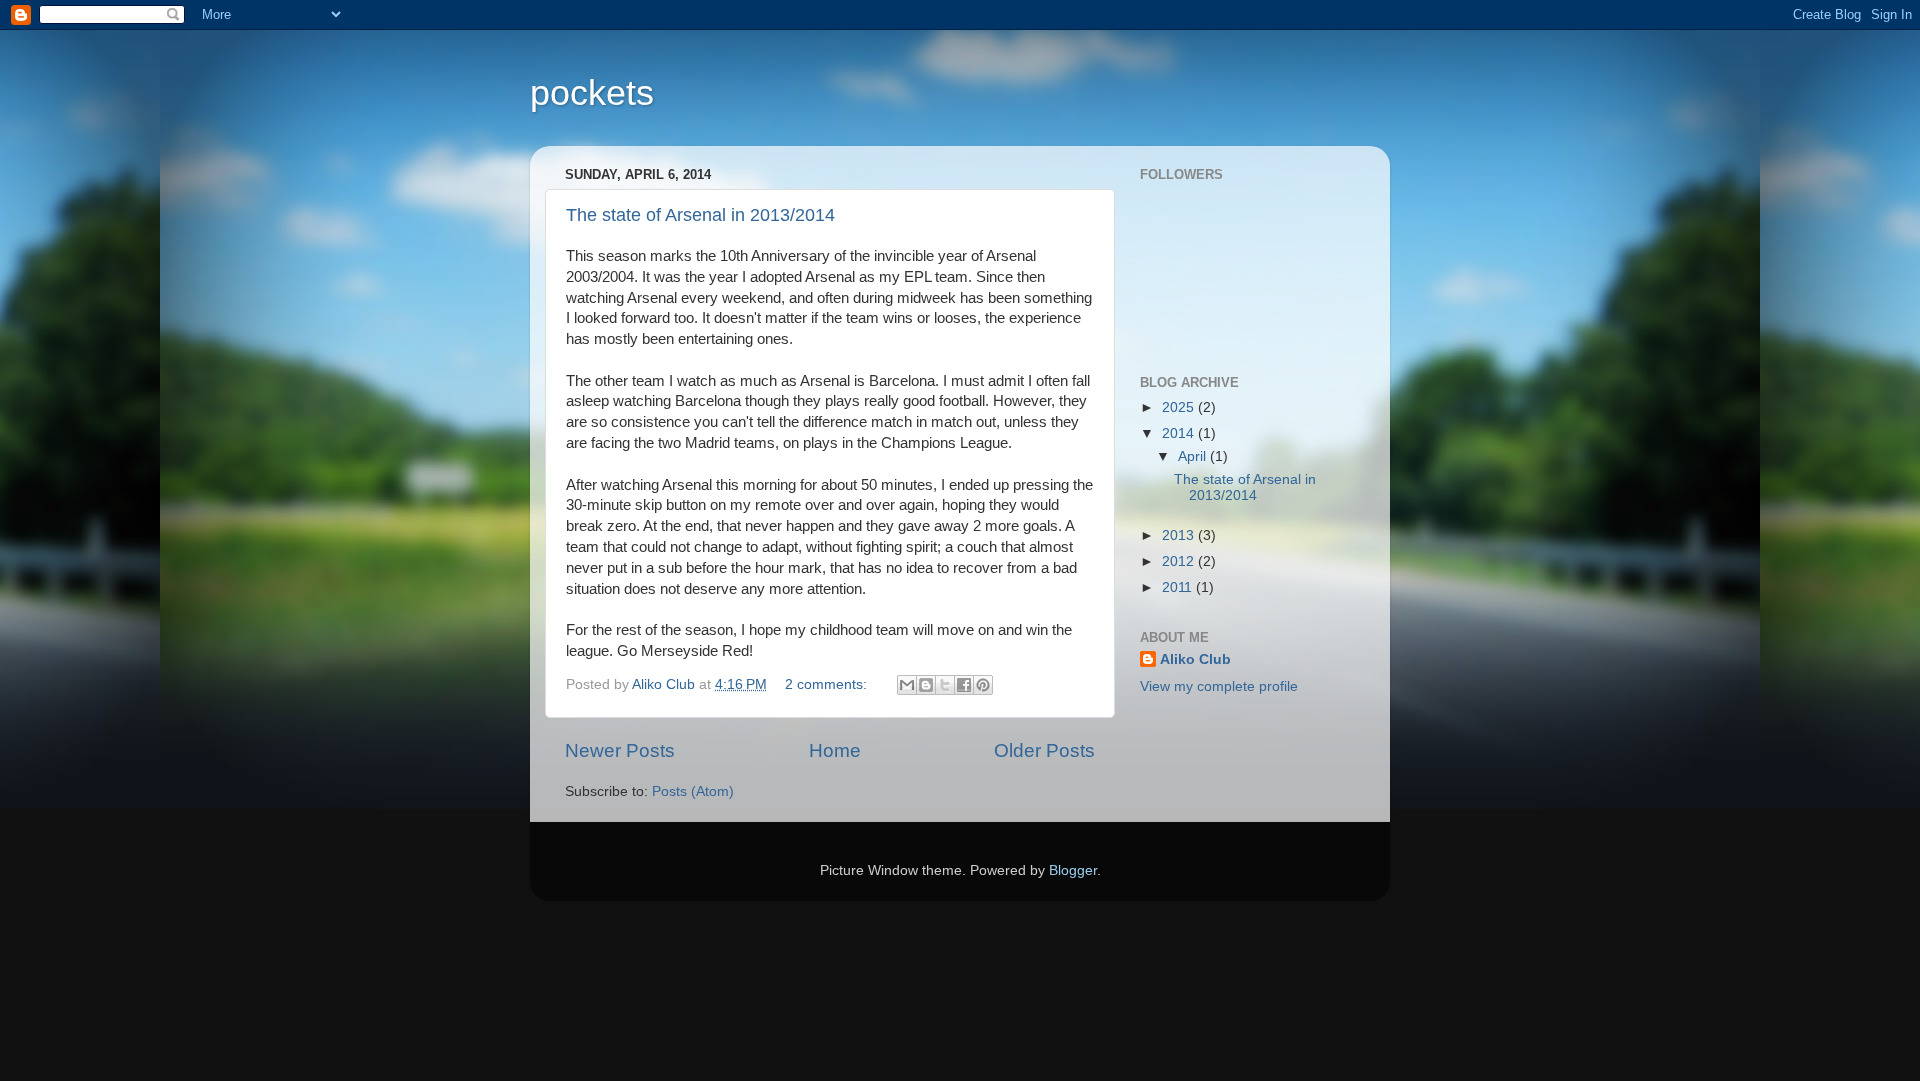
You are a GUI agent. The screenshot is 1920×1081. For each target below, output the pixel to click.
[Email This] (907, 685)
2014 (1180, 433)
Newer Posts (620, 750)
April (1194, 456)
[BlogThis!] (926, 685)
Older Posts (1044, 750)
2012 (1180, 561)
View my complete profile (1219, 686)
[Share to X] (945, 685)
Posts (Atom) (693, 791)
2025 (1180, 407)
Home (835, 750)
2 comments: (828, 684)
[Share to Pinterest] (983, 685)
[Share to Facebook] (964, 685)
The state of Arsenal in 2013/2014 (700, 215)
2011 (1179, 587)
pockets (592, 92)
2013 (1180, 535)
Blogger (1073, 870)
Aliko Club (1195, 659)
